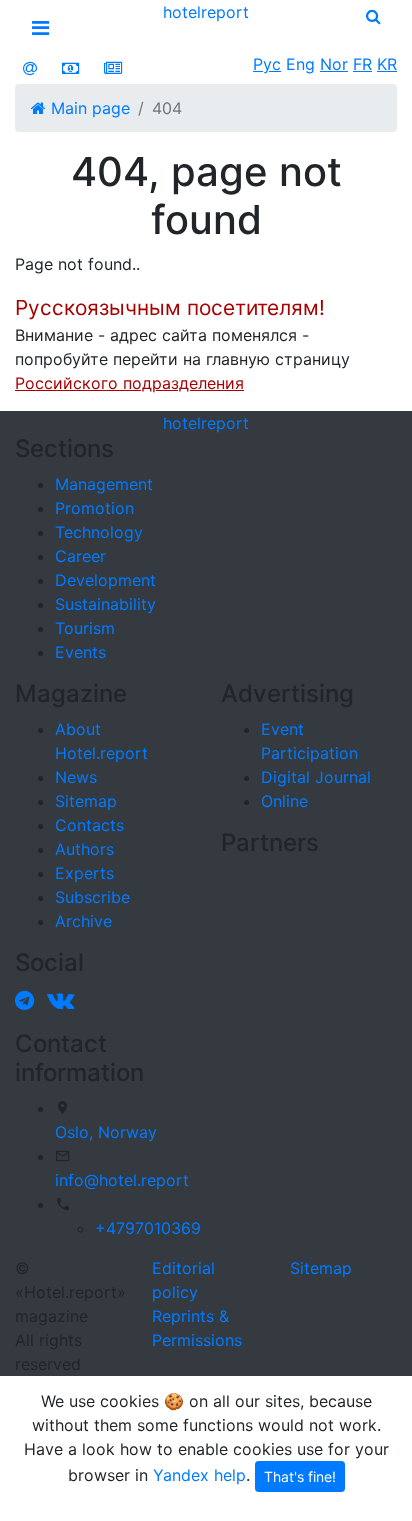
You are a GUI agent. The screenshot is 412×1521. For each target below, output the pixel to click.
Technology (99, 532)
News (76, 777)
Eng (300, 64)
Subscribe (92, 897)
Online (284, 801)
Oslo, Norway (106, 1132)
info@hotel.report (122, 1180)
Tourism (85, 628)
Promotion (94, 508)
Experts (84, 873)
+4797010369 (148, 1228)
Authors (84, 849)
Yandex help (199, 1475)
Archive (83, 921)
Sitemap (86, 801)
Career (80, 556)
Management (104, 484)
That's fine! (300, 1476)
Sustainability (105, 604)
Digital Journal (316, 777)
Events (80, 652)
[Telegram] (28, 1000)
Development (105, 580)
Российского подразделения (129, 383)
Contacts (89, 825)
